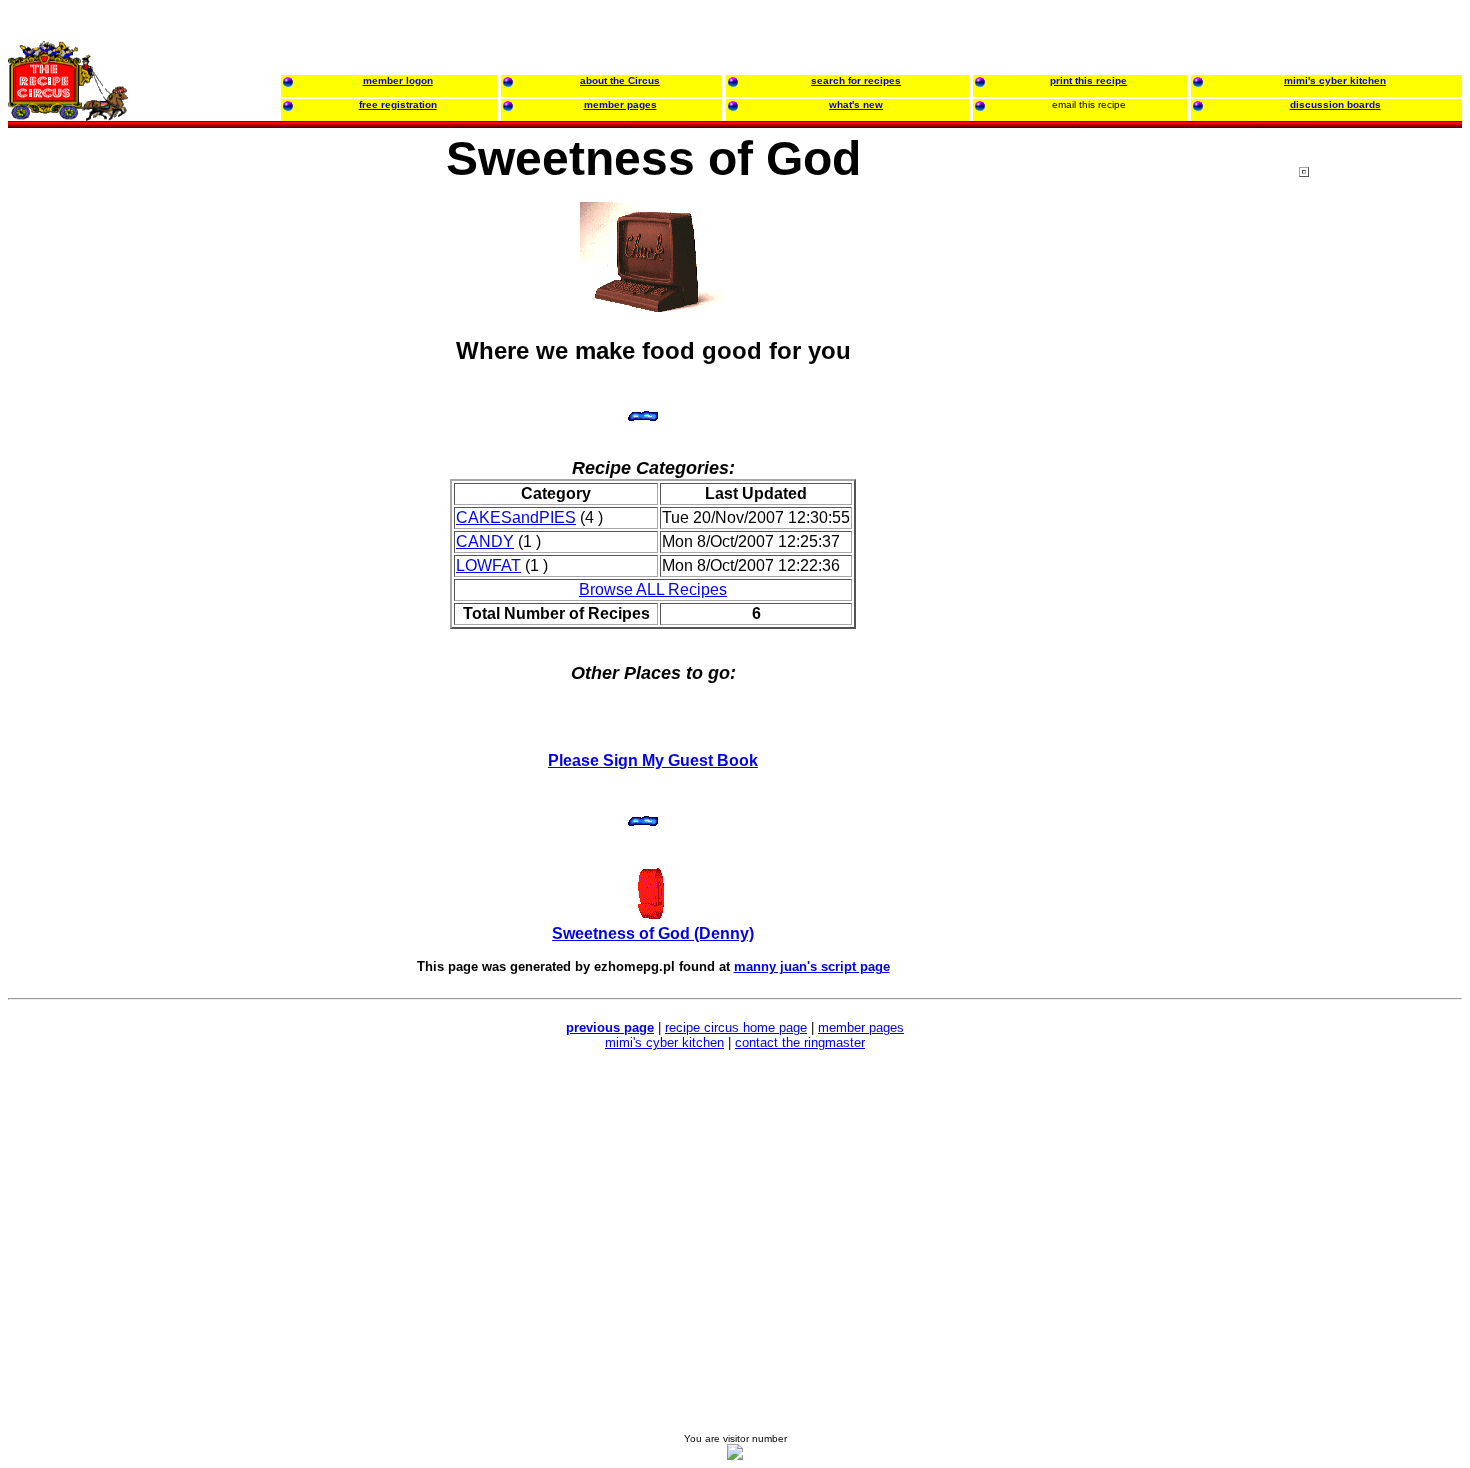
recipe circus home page (736, 1027)
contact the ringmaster (800, 1042)
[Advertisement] (1379, 549)
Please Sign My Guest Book (653, 760)
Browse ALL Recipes (653, 589)
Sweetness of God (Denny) (653, 933)
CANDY (485, 541)
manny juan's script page (812, 966)
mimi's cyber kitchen (664, 1042)
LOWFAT (488, 565)
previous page (610, 1027)
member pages (861, 1027)
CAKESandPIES (516, 517)
